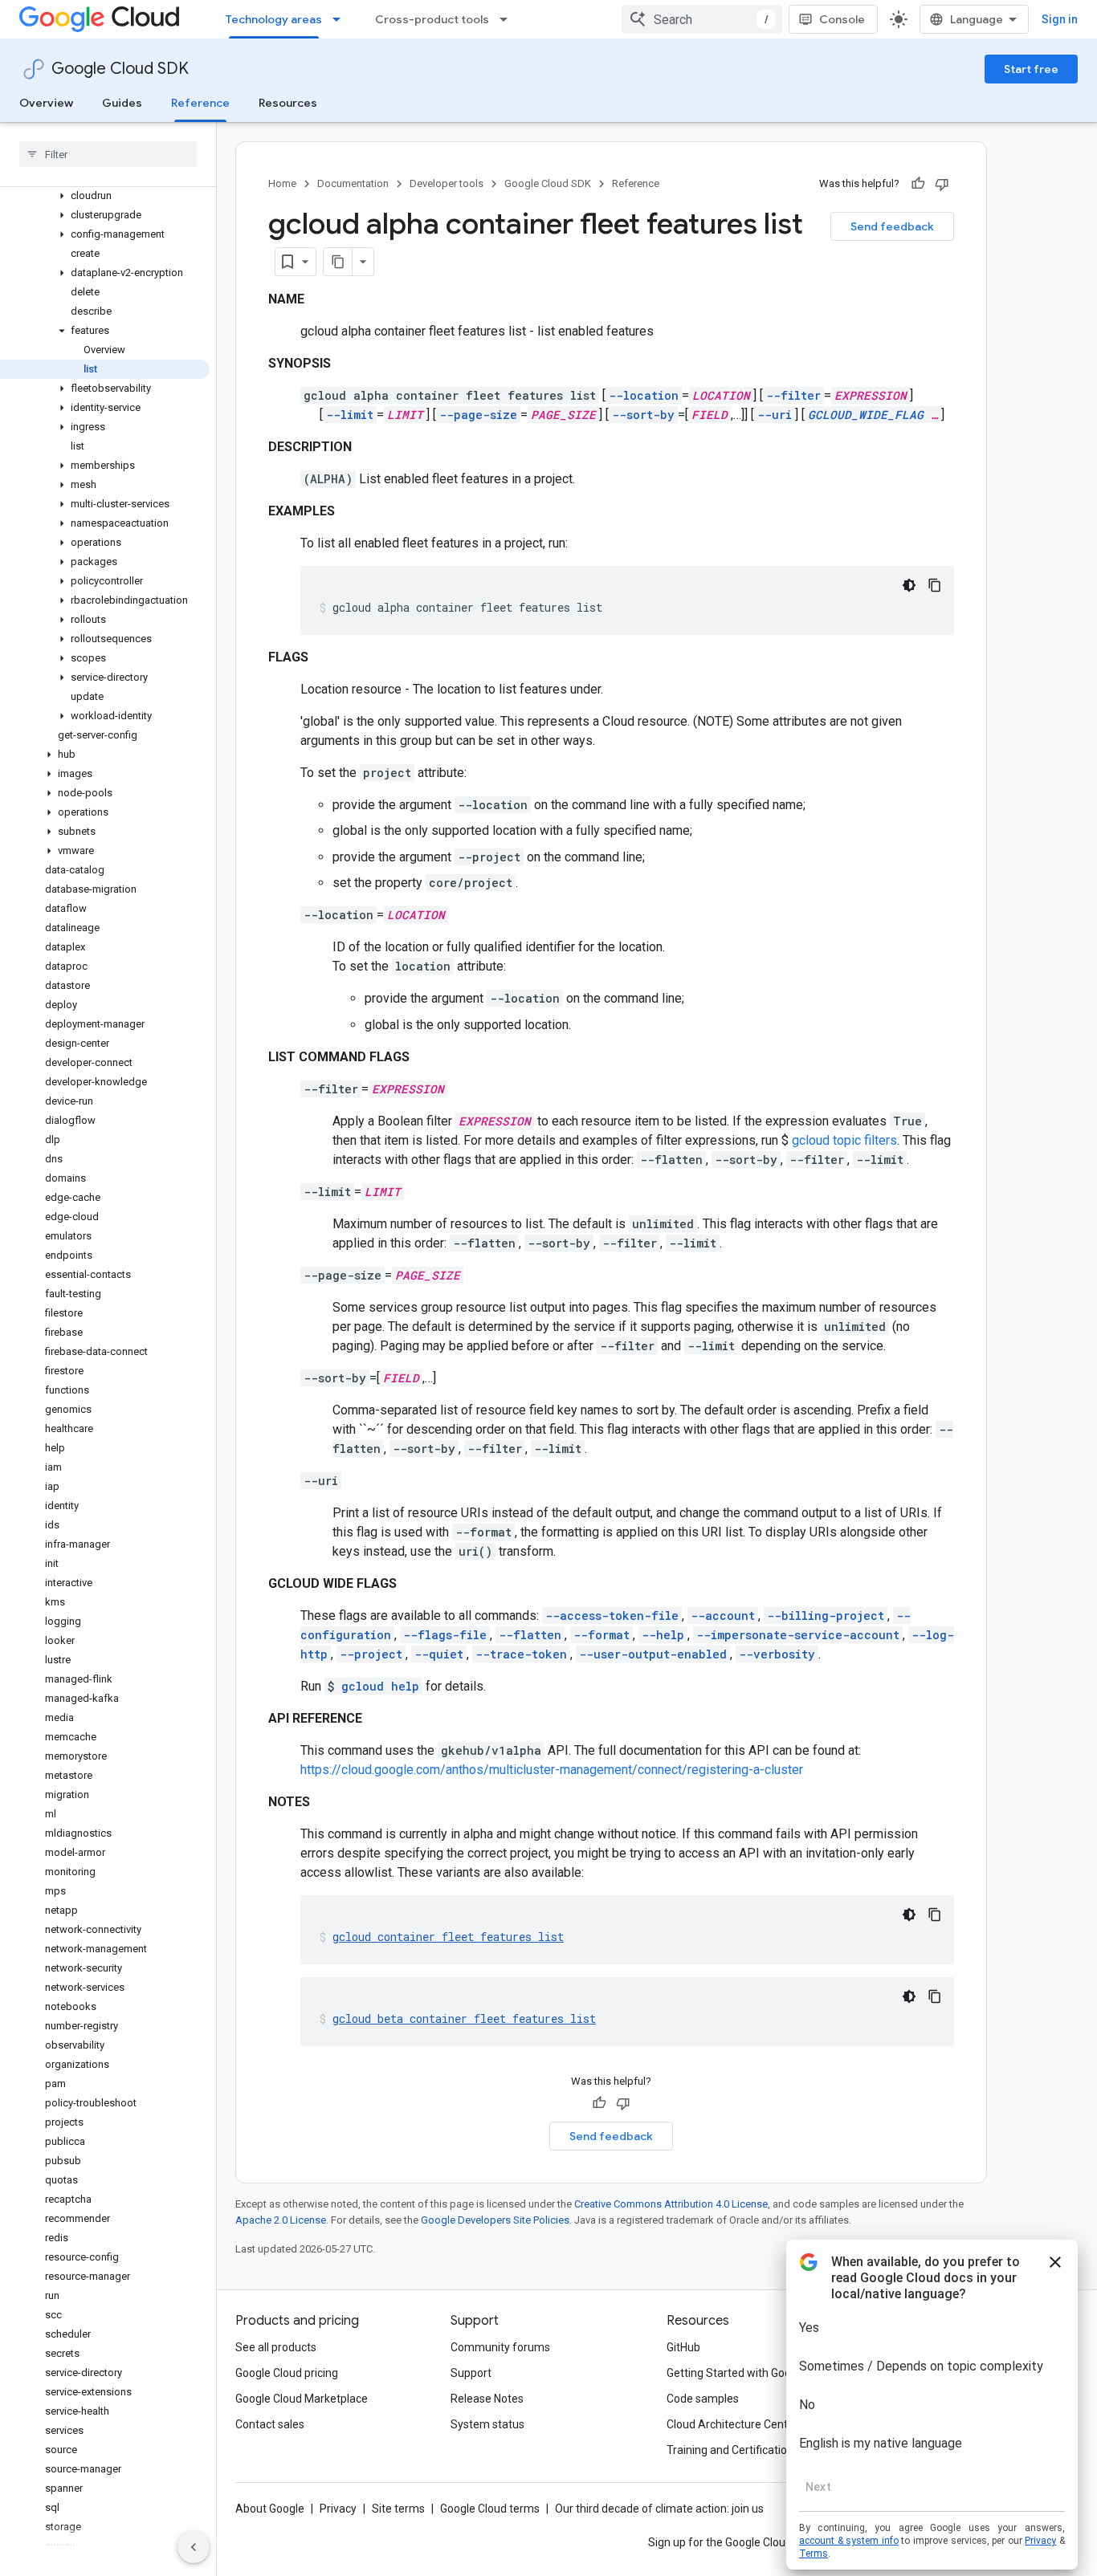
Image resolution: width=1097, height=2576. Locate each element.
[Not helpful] (942, 184)
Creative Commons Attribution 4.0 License (671, 2204)
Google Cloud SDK (120, 69)
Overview (46, 103)
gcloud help (380, 1686)
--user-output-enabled (653, 1654)
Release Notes (487, 2399)
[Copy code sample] (935, 585)
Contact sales (270, 2424)
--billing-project (826, 1616)
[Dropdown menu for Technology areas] (341, 19)
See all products (276, 2347)
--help (663, 1635)
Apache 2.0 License (281, 2220)
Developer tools (447, 183)
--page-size (478, 415)
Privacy (338, 2509)
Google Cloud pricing (287, 2373)
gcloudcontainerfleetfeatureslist (448, 1937)
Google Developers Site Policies (495, 2220)
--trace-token (521, 1654)
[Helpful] (918, 184)
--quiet (439, 1654)
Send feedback (892, 226)
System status (487, 2424)
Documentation (353, 183)
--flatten (530, 1635)
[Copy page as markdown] (338, 262)
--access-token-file (612, 1616)
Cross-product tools (432, 19)
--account (723, 1616)
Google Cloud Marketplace (302, 2399)
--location (644, 395)
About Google (270, 2509)
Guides (122, 103)
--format (602, 1635)
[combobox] (702, 19)
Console (842, 19)
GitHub (683, 2347)
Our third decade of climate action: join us (659, 2509)
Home (282, 183)
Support (471, 2373)
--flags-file (445, 1635)
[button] (105, 196)
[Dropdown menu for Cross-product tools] (508, 19)
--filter (793, 395)
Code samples (703, 2399)
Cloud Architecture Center (732, 2424)
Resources (288, 103)
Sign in (1060, 19)
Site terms (398, 2509)
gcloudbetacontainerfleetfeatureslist (464, 2018)
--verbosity (777, 1654)
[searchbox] (108, 154)
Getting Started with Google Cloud (752, 2373)
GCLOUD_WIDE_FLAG (866, 415)
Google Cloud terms (490, 2509)
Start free (1031, 69)
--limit (350, 415)
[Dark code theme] (909, 585)
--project (371, 1654)
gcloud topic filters (844, 1140)
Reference (200, 103)
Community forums (500, 2347)
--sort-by (643, 415)
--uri (775, 415)
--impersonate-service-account (798, 1635)
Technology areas (274, 19)
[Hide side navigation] (194, 2547)
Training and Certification (730, 2450)
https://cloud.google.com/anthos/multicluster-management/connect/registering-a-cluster (552, 1770)
